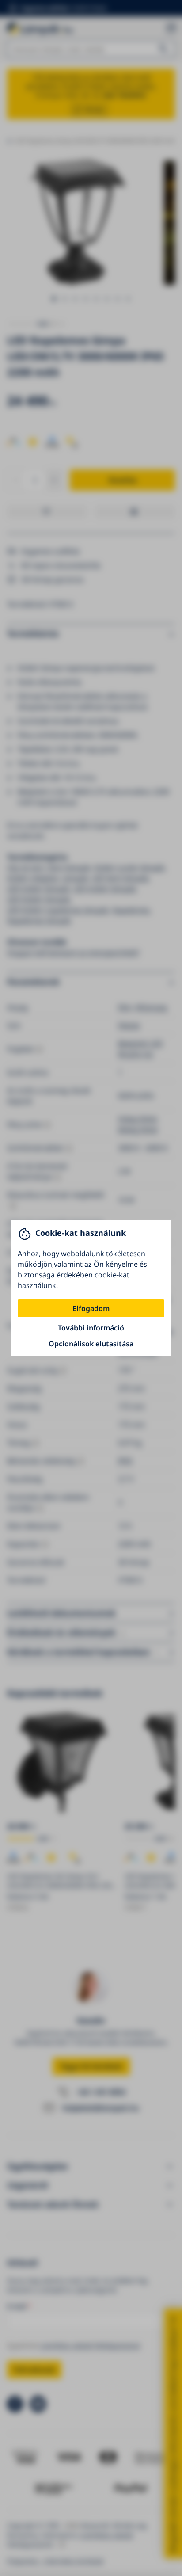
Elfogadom (91, 1308)
